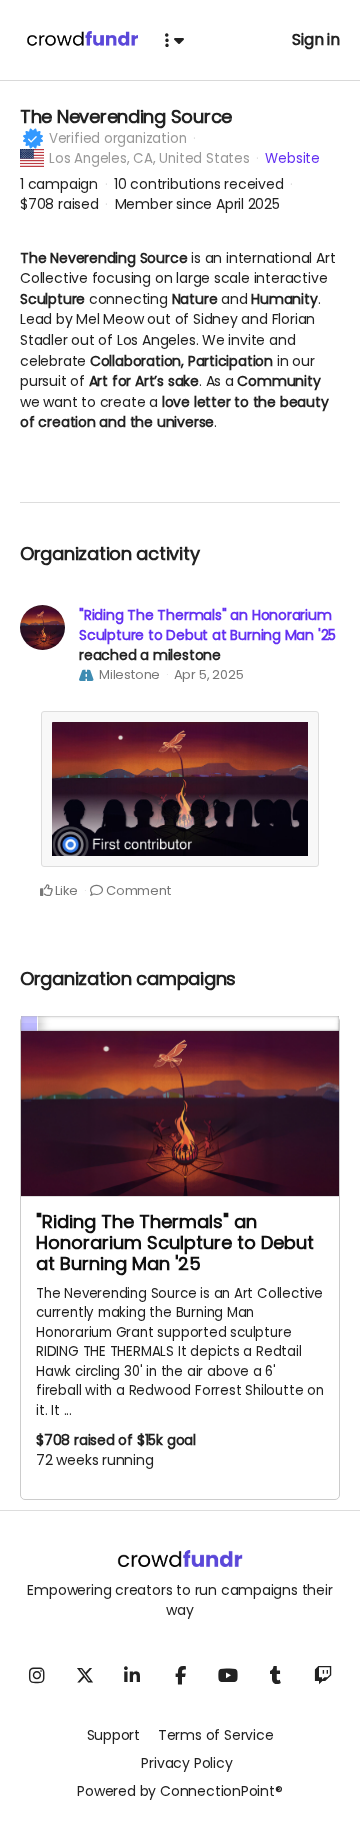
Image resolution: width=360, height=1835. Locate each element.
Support (114, 1735)
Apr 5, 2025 (209, 674)
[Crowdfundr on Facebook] (180, 1675)
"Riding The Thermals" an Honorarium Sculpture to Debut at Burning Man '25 (207, 625)
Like (65, 890)
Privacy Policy (186, 1763)
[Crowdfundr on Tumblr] (276, 1675)
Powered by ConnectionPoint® (179, 1791)
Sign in (316, 39)
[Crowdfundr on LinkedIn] (132, 1675)
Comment (136, 890)
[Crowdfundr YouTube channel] (228, 1675)
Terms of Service (216, 1735)
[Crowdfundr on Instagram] (37, 1675)
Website (292, 158)
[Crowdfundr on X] (84, 1675)
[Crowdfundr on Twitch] (323, 1675)
